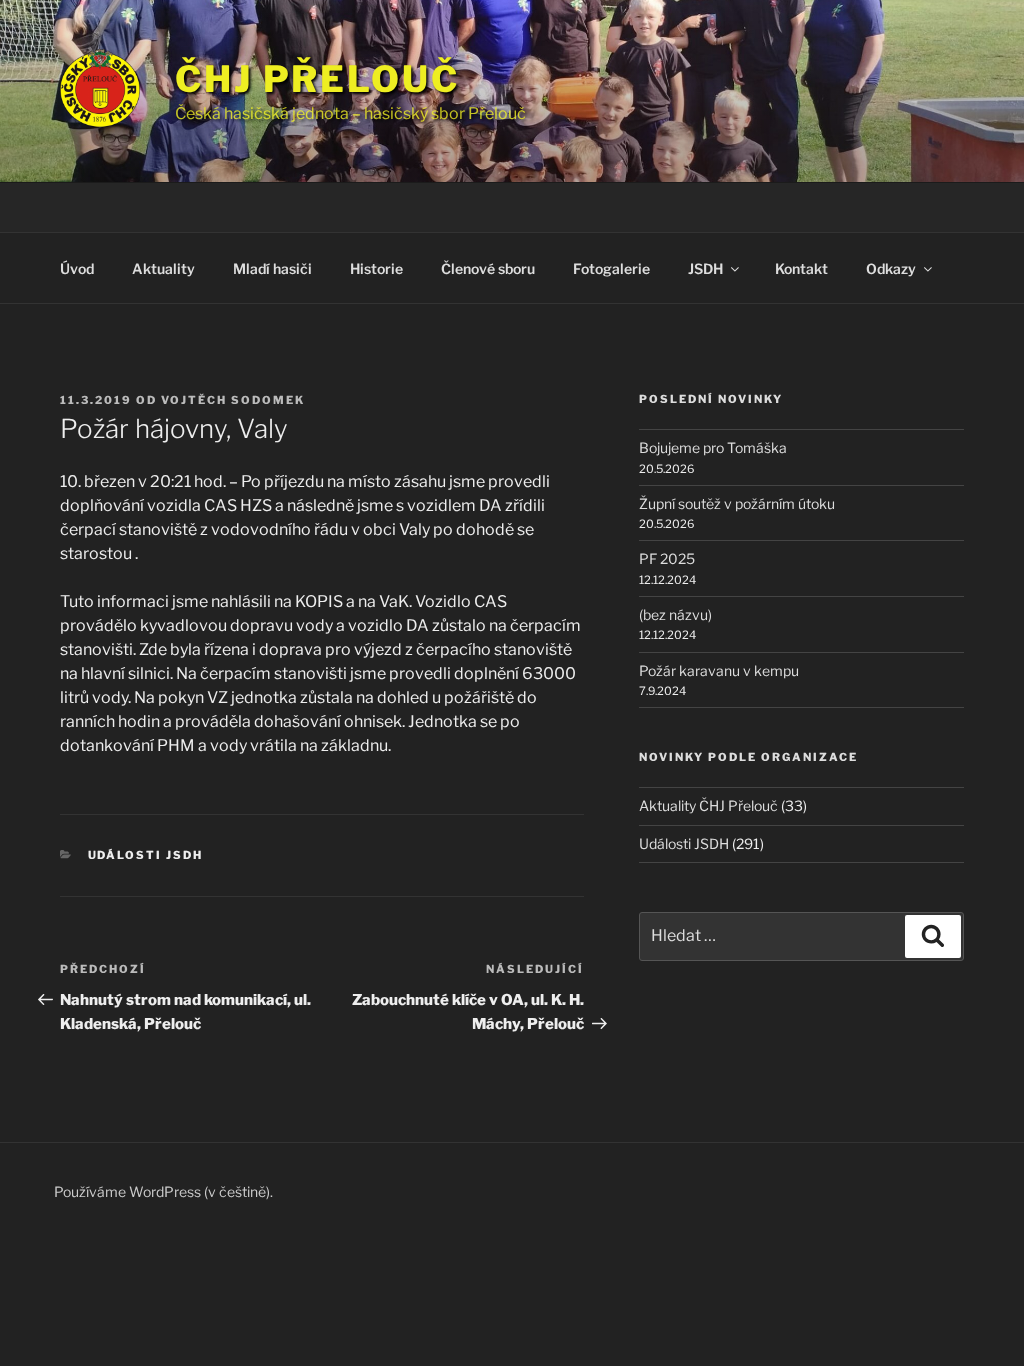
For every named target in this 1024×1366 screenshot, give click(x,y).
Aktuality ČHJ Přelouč (708, 805)
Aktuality (163, 268)
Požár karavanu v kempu (719, 670)
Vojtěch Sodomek (233, 400)
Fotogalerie (611, 268)
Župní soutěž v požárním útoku (737, 503)
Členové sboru (488, 268)
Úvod (77, 268)
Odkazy (891, 268)
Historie (376, 268)
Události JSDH (146, 855)
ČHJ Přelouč (317, 79)
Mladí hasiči (272, 268)
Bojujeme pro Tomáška (713, 447)
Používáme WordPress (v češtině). (163, 1191)
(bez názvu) (675, 614)
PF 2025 (667, 558)
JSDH (705, 268)
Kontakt (801, 268)
